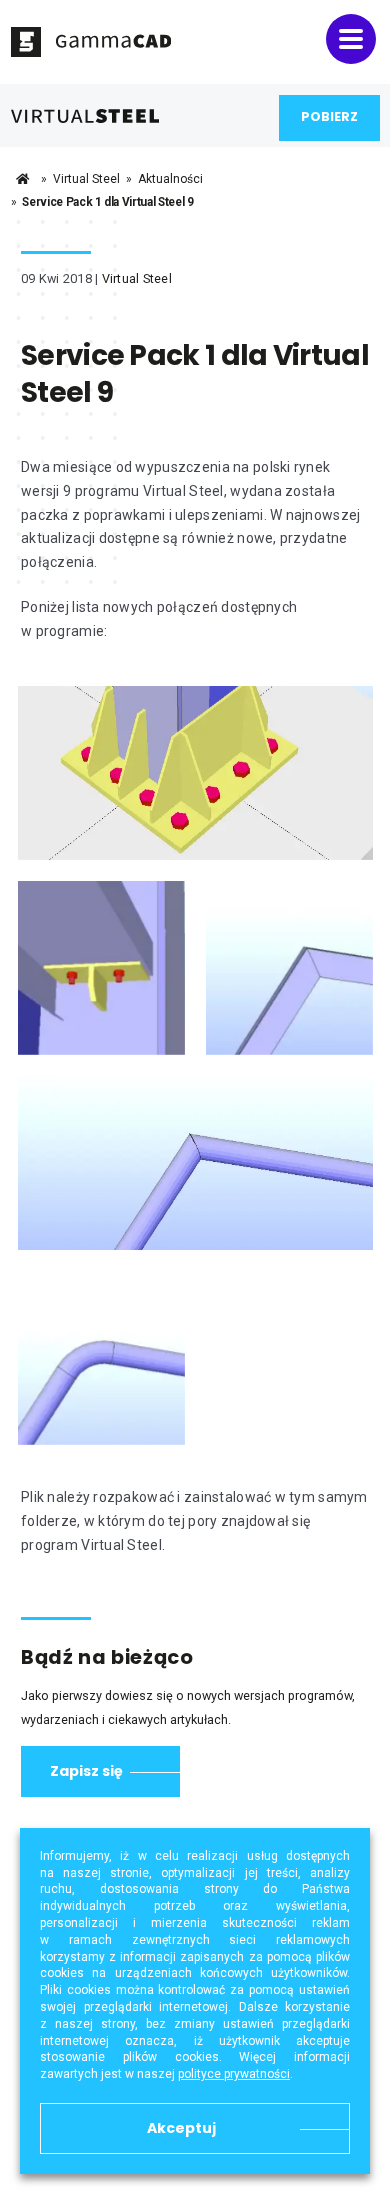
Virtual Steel (86, 179)
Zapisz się (86, 1771)
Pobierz (329, 116)
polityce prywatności (234, 2074)
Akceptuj (181, 2128)
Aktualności (170, 179)
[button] (351, 39)
